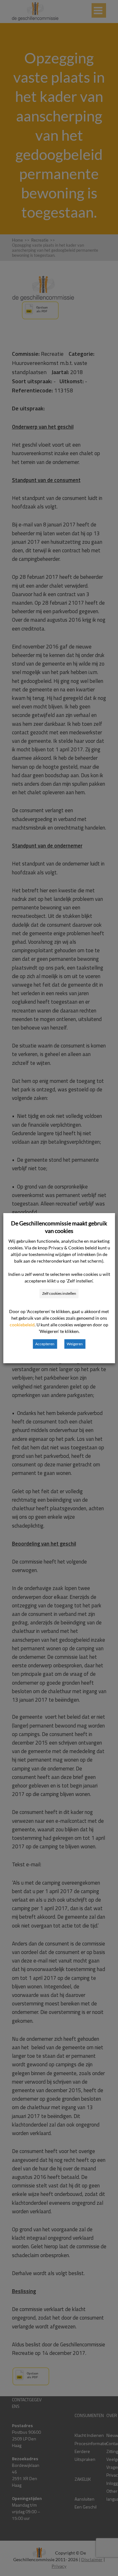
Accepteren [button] (45, 1344)
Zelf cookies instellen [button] (59, 1293)
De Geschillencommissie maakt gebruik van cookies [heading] (59, 1227)
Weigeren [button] (75, 1344)
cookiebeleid (22, 1325)
